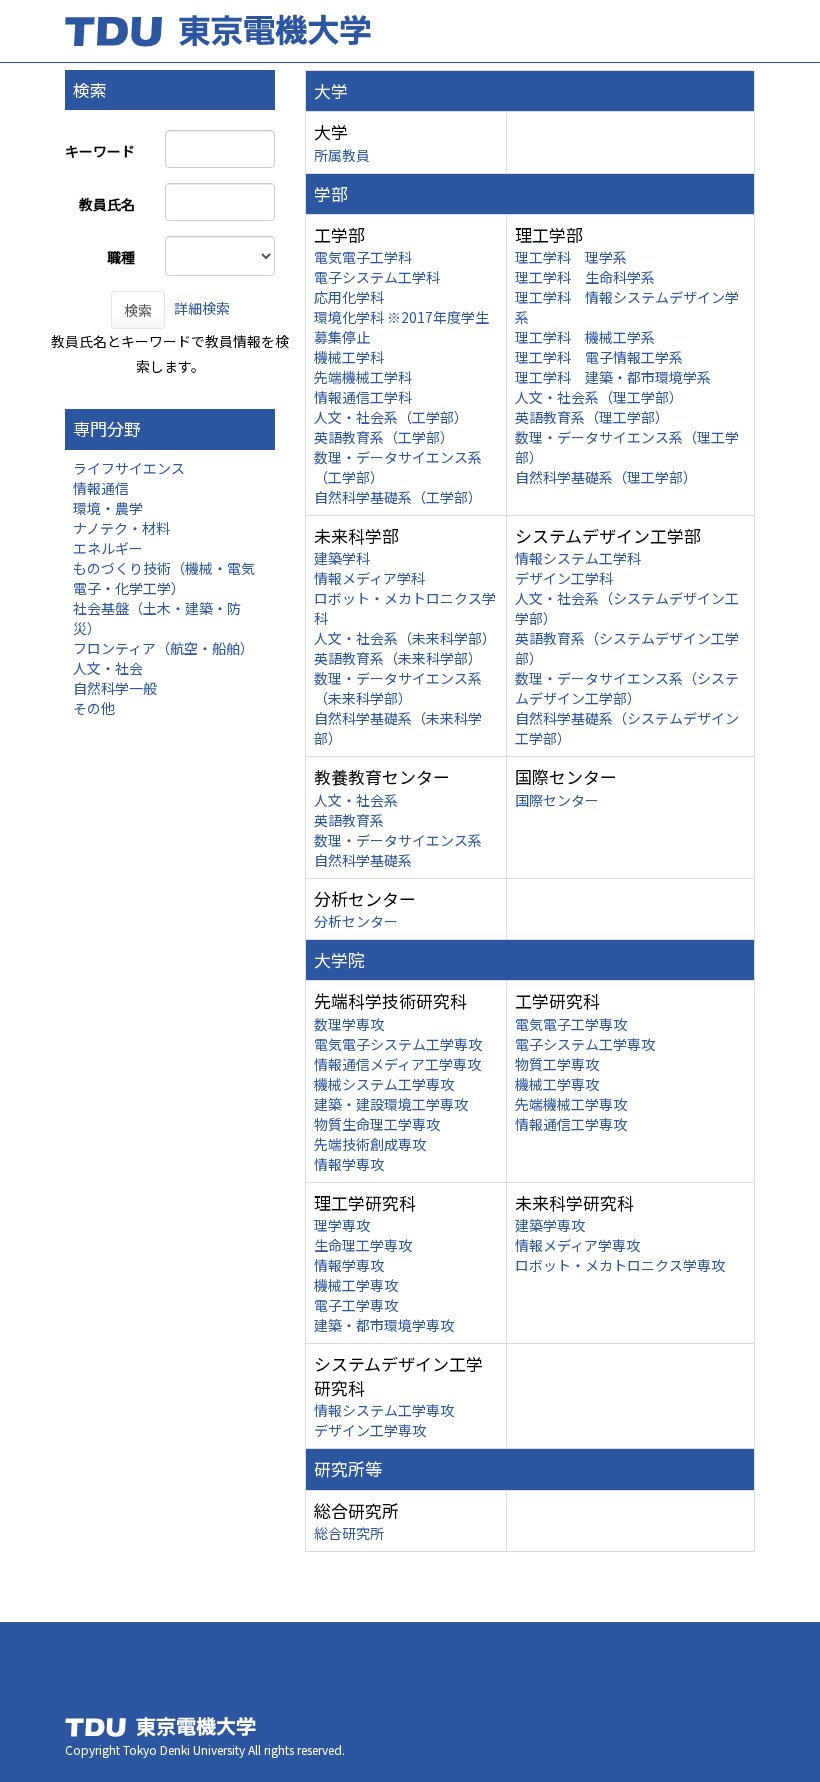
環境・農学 (108, 508)
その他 (94, 708)
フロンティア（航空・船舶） (163, 648)
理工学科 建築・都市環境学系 (613, 377)
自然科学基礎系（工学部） (398, 497)
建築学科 (342, 558)
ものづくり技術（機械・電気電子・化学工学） (164, 578)
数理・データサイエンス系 (398, 840)
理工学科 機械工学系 (585, 337)
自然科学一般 (115, 688)
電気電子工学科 (363, 257)
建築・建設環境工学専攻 (391, 1104)
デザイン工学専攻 (370, 1430)
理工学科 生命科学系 (585, 277)
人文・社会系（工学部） (391, 417)
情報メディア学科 (369, 578)
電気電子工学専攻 (571, 1024)
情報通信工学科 (363, 397)
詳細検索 (202, 308)
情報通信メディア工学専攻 (397, 1064)
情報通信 (101, 488)
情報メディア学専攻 (577, 1245)
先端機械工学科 (363, 377)
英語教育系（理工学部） (592, 417)
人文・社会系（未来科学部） (405, 638)
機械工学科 (349, 357)
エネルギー (108, 548)
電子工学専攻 (356, 1305)
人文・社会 (108, 668)
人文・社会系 (356, 800)
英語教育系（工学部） (384, 437)
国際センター (557, 800)
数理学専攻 (349, 1024)
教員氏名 (107, 204)
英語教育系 (349, 820)
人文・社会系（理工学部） (599, 397)
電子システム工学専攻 (585, 1044)
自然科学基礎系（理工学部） (606, 477)
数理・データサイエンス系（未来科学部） (398, 688)
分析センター (356, 921)
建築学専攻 (550, 1225)
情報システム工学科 (578, 558)
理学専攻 (342, 1225)
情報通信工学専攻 (571, 1124)
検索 (138, 310)
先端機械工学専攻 (571, 1104)
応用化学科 (349, 297)
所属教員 (342, 155)
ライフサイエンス (129, 468)
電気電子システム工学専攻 (398, 1044)
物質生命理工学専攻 (377, 1124)
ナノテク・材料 (121, 528)
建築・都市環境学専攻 (384, 1325)
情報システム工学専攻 (384, 1410)
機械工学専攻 (557, 1084)
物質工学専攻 (557, 1064)
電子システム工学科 (377, 277)
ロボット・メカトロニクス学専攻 (620, 1265)
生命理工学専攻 (363, 1245)
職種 (121, 257)
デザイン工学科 (564, 578)
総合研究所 (349, 1533)
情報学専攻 (349, 1164)
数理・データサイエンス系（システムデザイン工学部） (627, 688)
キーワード (100, 151)
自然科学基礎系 (363, 860)
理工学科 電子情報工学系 (599, 357)
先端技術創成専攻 (370, 1144)
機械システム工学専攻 (384, 1084)
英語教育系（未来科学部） (398, 658)
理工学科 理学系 (571, 257)
